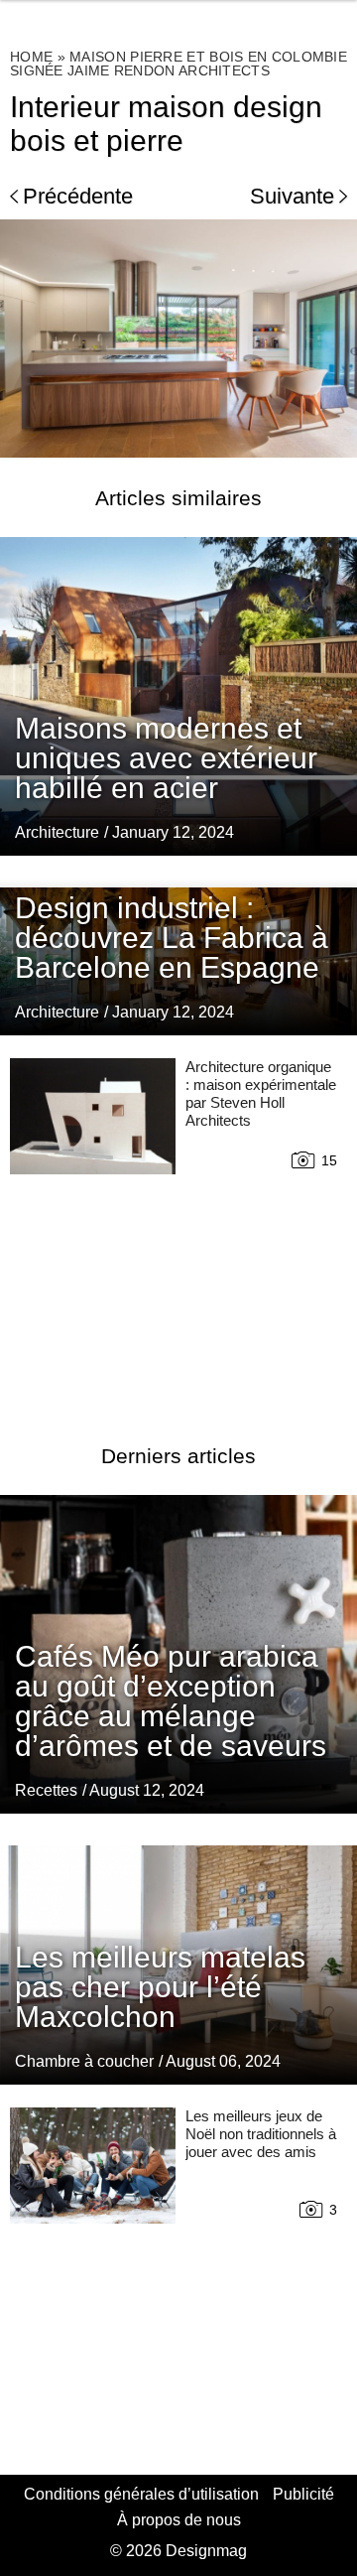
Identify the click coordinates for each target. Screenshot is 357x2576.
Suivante (292, 196)
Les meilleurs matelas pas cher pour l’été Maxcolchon (160, 1987)
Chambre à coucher (84, 2061)
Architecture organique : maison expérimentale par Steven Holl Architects (261, 1093)
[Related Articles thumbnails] (93, 1227)
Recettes (46, 1790)
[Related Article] (178, 696)
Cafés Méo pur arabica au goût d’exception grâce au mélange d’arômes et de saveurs (171, 1701)
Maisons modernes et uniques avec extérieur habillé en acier (166, 758)
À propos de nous (179, 2520)
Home (31, 57)
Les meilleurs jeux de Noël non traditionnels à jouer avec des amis (261, 2134)
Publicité (303, 2494)
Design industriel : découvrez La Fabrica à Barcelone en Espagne (172, 938)
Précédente (78, 196)
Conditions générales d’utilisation (141, 2494)
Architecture (57, 832)
